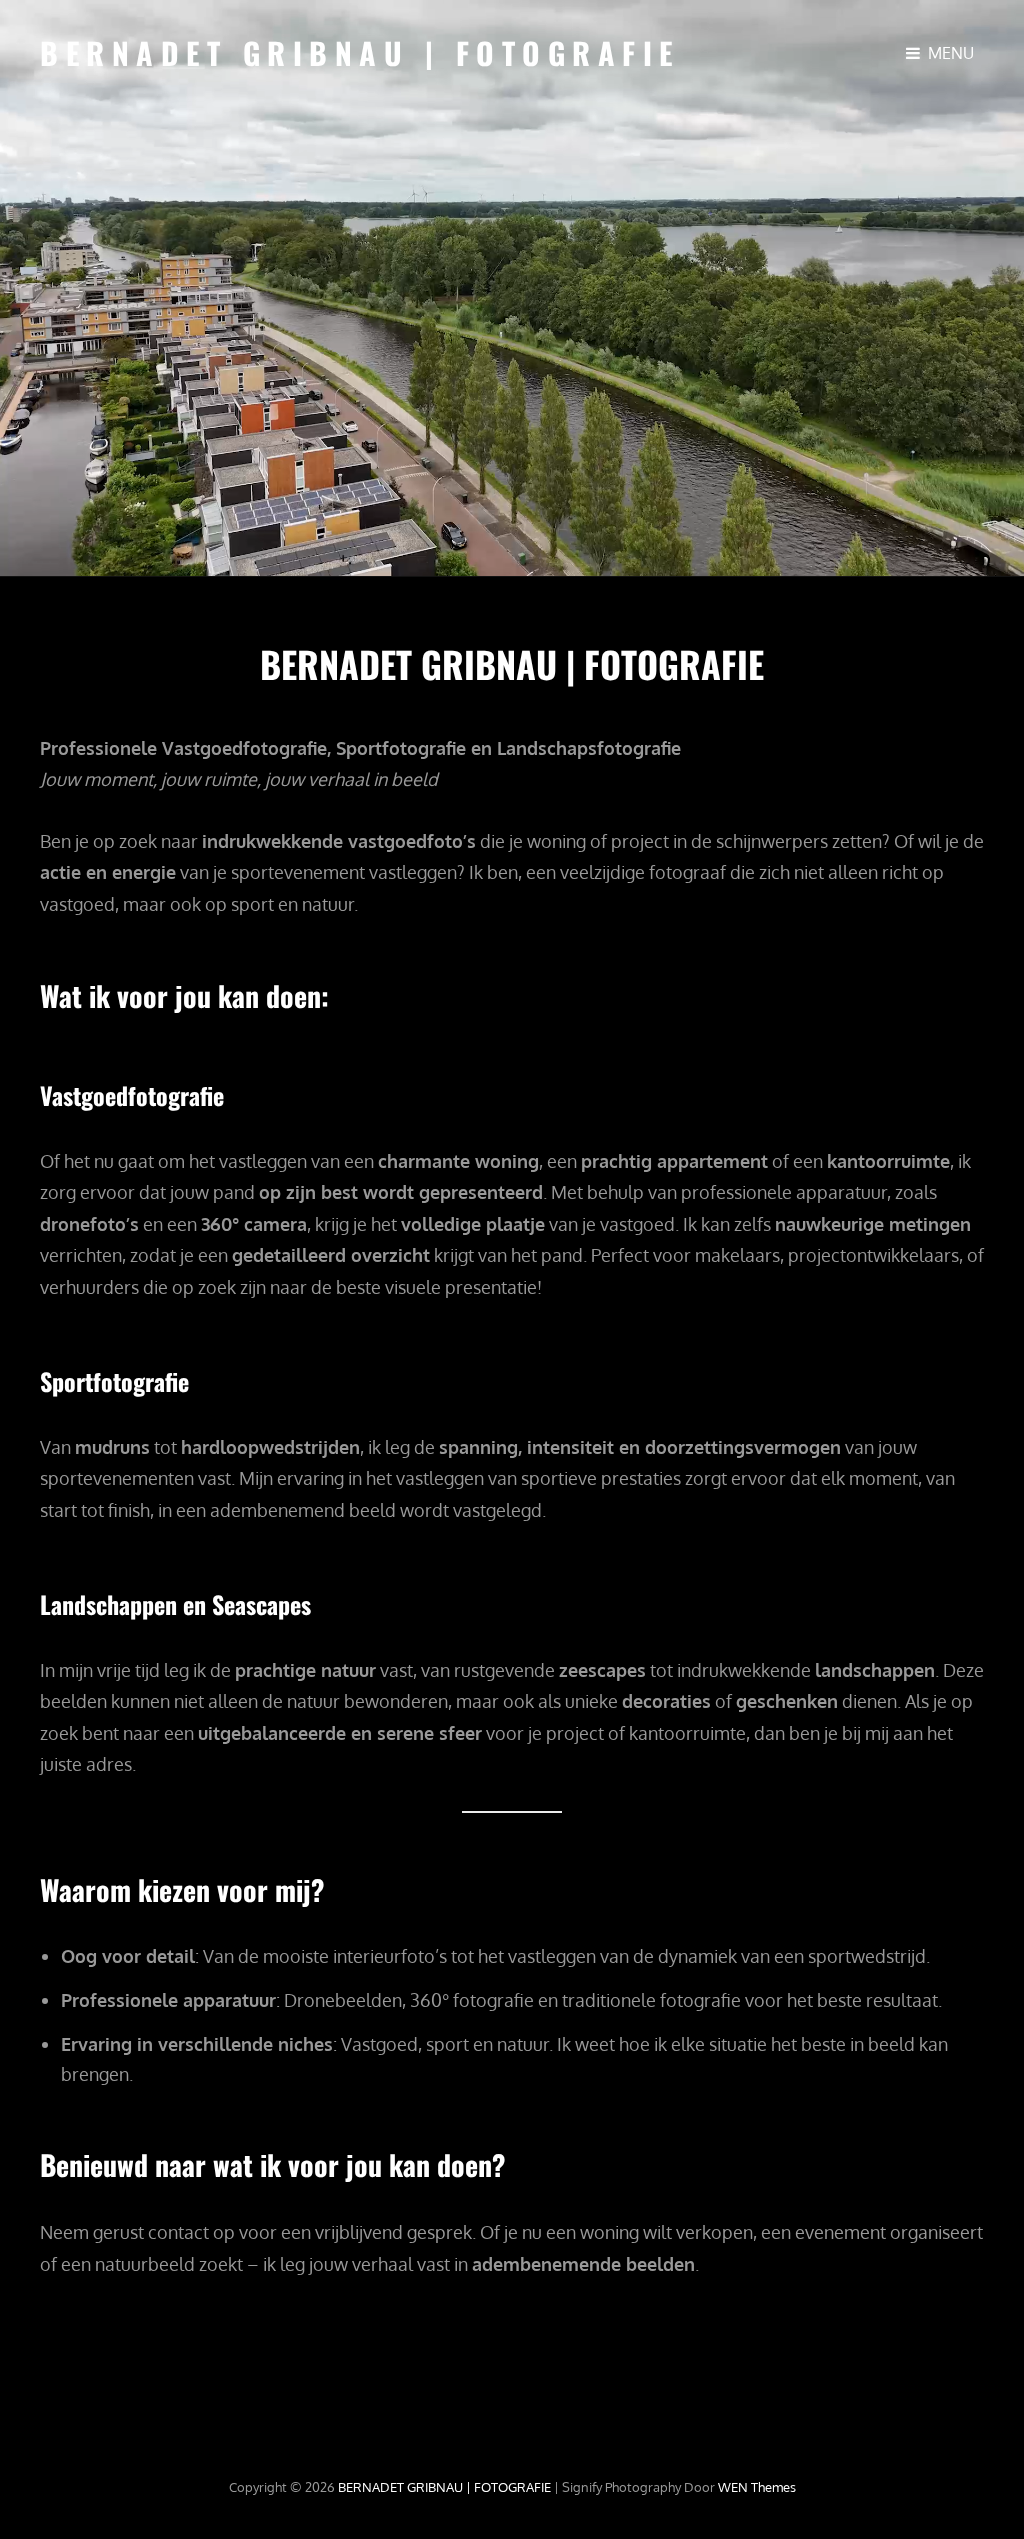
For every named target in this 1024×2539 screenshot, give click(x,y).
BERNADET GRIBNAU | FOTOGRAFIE (360, 52)
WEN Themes (757, 2487)
